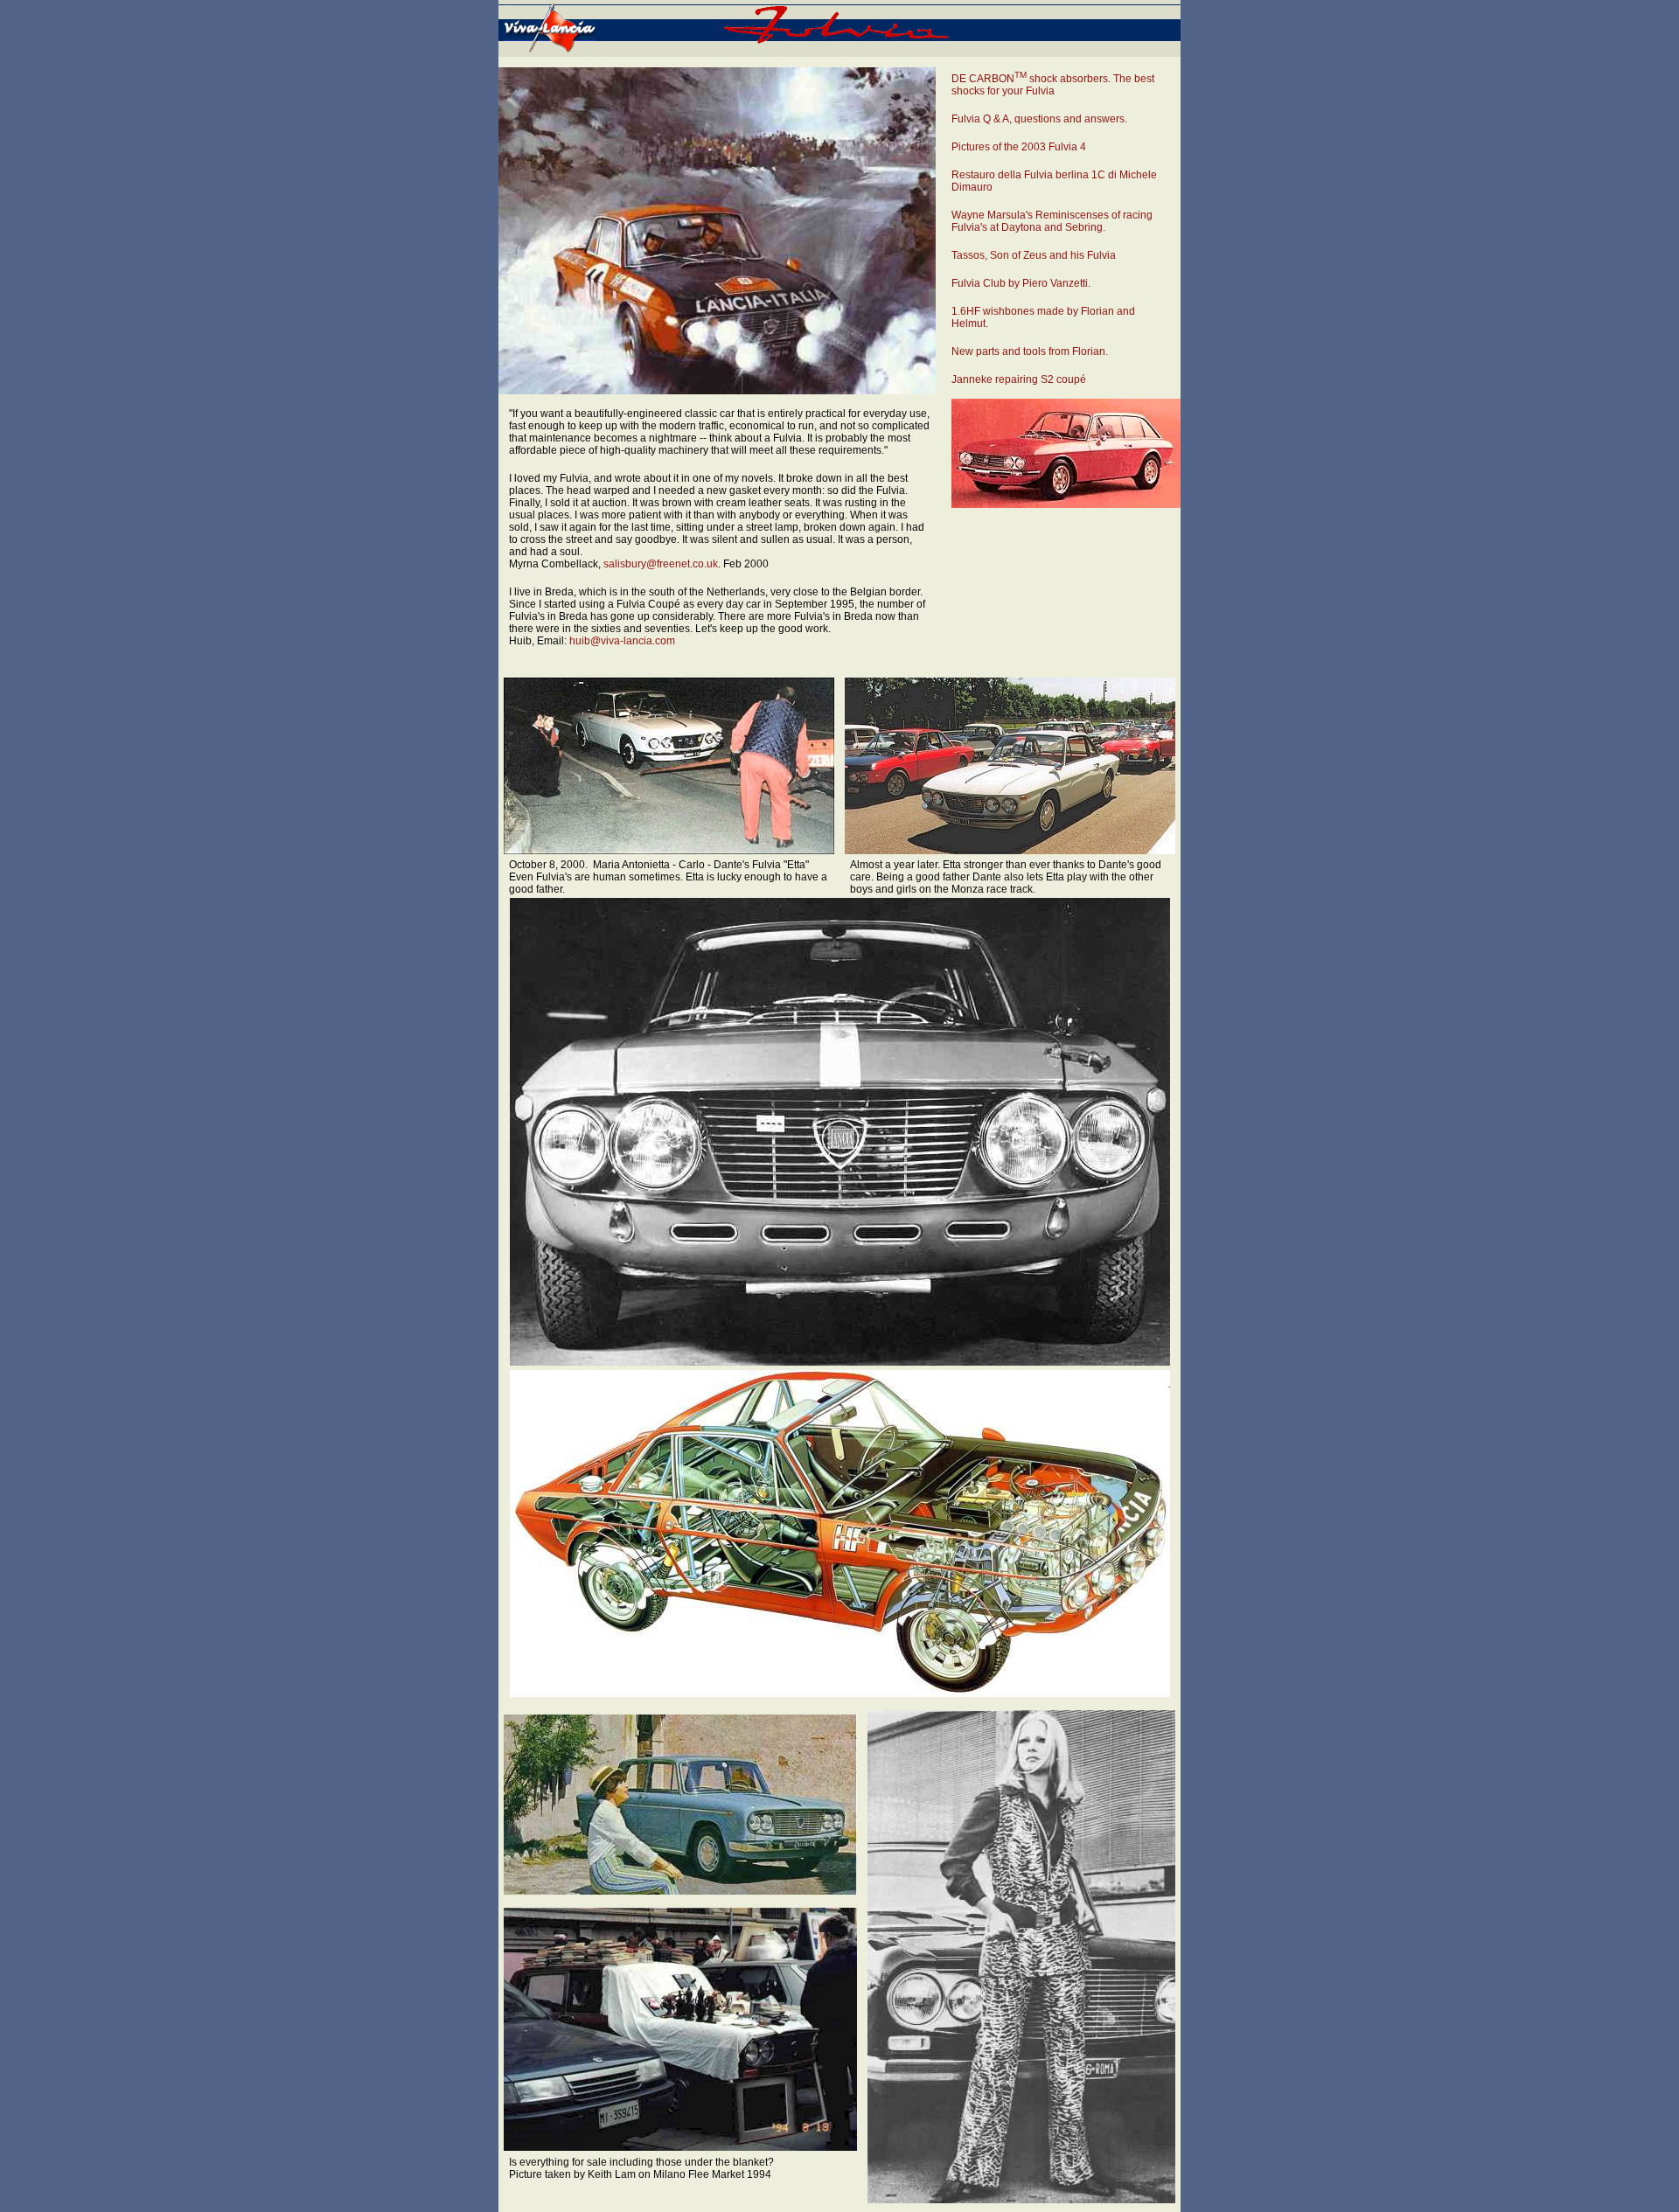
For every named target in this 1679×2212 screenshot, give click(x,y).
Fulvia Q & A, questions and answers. (1039, 119)
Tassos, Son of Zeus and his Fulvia (1034, 255)
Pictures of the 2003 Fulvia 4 (1019, 147)
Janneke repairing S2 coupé (1019, 379)
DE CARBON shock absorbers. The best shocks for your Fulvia (1053, 85)
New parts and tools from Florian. (1030, 351)
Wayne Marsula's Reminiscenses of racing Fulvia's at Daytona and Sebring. (1052, 221)
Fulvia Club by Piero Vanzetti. (1021, 283)
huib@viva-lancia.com (622, 641)
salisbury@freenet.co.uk (661, 564)
